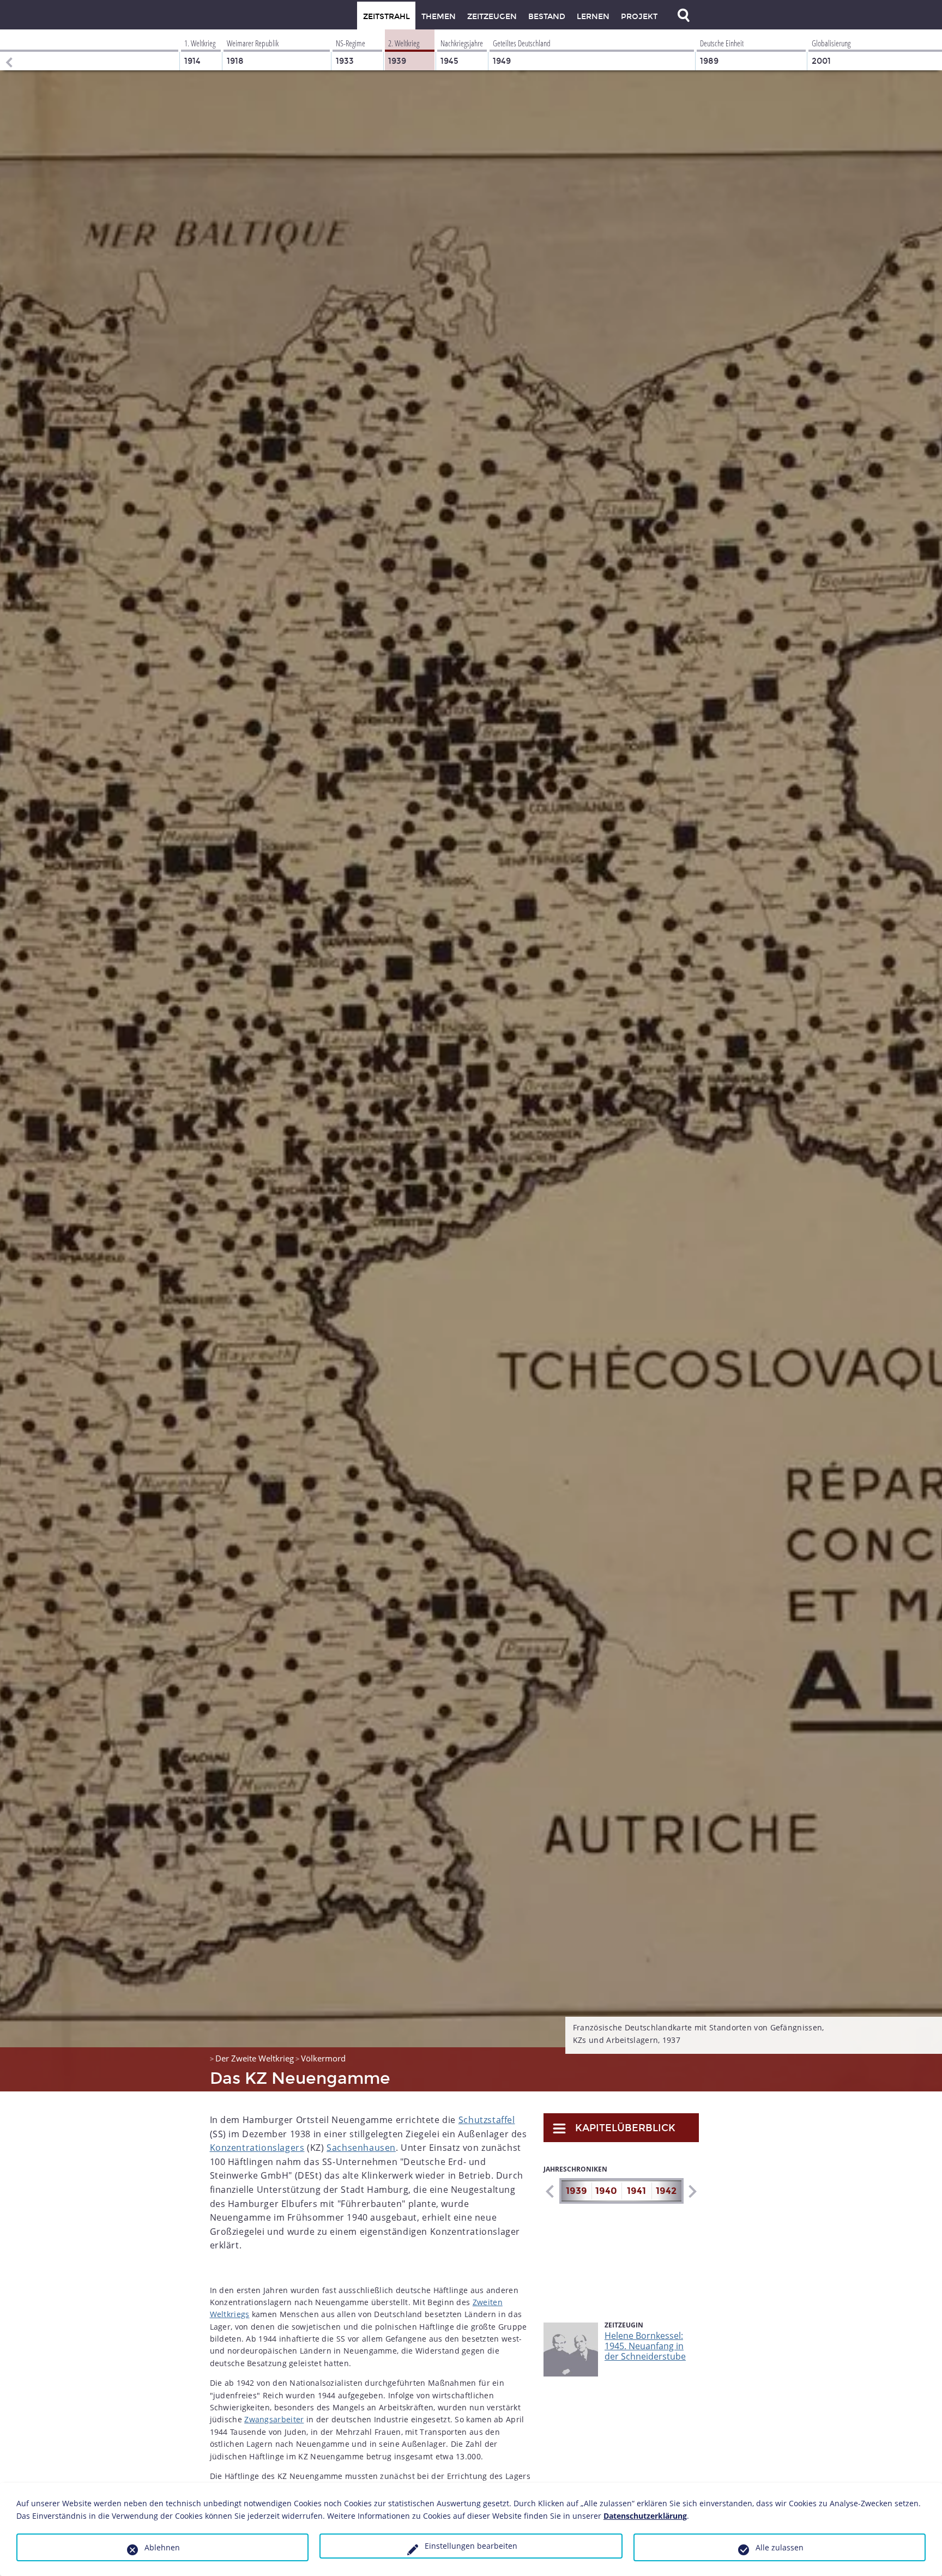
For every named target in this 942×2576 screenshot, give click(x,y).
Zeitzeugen (492, 17)
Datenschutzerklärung (645, 2516)
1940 (606, 2191)
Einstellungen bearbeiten (471, 2546)
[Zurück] (8, 50)
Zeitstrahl (387, 17)
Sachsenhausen (361, 2148)
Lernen (593, 17)
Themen (439, 17)
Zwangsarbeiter (274, 2419)
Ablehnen (162, 2547)
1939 (576, 2191)
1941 (636, 2191)
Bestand (547, 17)
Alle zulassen (780, 2547)
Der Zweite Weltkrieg (255, 2058)
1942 (666, 2191)
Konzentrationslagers (257, 2148)
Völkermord (323, 2058)
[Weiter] (692, 2191)
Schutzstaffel (487, 2120)
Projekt (639, 17)
